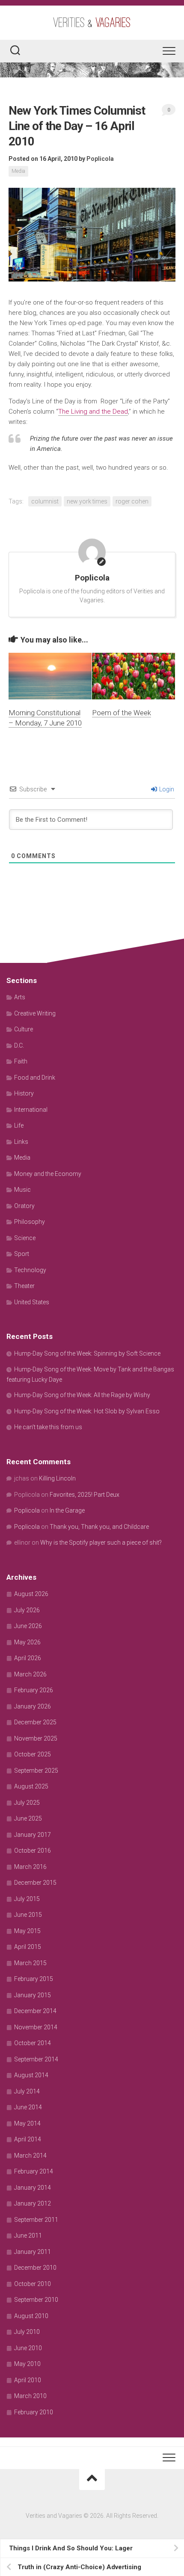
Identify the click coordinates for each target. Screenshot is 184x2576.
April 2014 (28, 2139)
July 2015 (27, 1899)
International (31, 1110)
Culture (24, 1029)
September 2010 (36, 2300)
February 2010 (34, 2412)
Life (19, 1125)
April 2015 (28, 1947)
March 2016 (30, 1867)
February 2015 (34, 1979)
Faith (21, 1061)
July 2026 (27, 1610)
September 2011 (36, 2220)
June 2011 (28, 2235)
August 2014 (31, 2075)
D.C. (19, 1045)
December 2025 (35, 1722)
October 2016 (33, 1851)
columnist (45, 501)
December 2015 (35, 1883)
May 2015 (27, 1931)
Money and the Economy (48, 1174)
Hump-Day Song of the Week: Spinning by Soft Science (87, 1353)
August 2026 (31, 1594)
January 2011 (33, 2252)
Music (22, 1190)
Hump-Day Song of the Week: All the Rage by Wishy (82, 1395)
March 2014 (30, 2156)
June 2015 (28, 1915)
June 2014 (28, 2107)
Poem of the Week (122, 713)
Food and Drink (35, 1078)
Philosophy (30, 1222)
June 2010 (28, 2348)
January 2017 (33, 1835)
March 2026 (30, 1674)
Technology (30, 1270)
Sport (22, 1254)
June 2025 (28, 1818)
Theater (24, 1286)
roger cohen (132, 501)
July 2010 (27, 2332)
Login (166, 789)
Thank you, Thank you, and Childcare (99, 1527)
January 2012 (33, 2203)
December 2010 (35, 2268)
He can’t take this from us (48, 1427)
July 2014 (27, 2091)
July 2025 (27, 1803)
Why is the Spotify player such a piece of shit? (101, 1543)
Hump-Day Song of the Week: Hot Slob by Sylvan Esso (87, 1411)
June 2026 (28, 1626)
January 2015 (33, 1995)
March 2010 (30, 2396)
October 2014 (33, 2043)
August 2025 (31, 1786)
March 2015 (30, 1963)
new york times (87, 501)
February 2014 (34, 2171)
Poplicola (100, 159)
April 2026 (28, 1658)
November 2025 (36, 1738)
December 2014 (35, 2011)
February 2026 (34, 1690)
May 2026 (27, 1642)
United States (32, 1302)
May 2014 (27, 2123)
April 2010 (28, 2380)
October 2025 (33, 1754)
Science (25, 1238)
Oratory (24, 1206)
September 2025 (36, 1771)
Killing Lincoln (57, 1478)
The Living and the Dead (93, 412)
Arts (20, 997)
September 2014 (36, 2059)
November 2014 (36, 2027)
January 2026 (33, 1706)
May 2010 (27, 2364)
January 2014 (33, 2188)
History (24, 1093)
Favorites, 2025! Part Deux (85, 1495)
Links (21, 1142)
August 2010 (31, 2316)
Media (18, 171)
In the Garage (67, 1510)
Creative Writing (35, 1013)
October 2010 (33, 2284)
